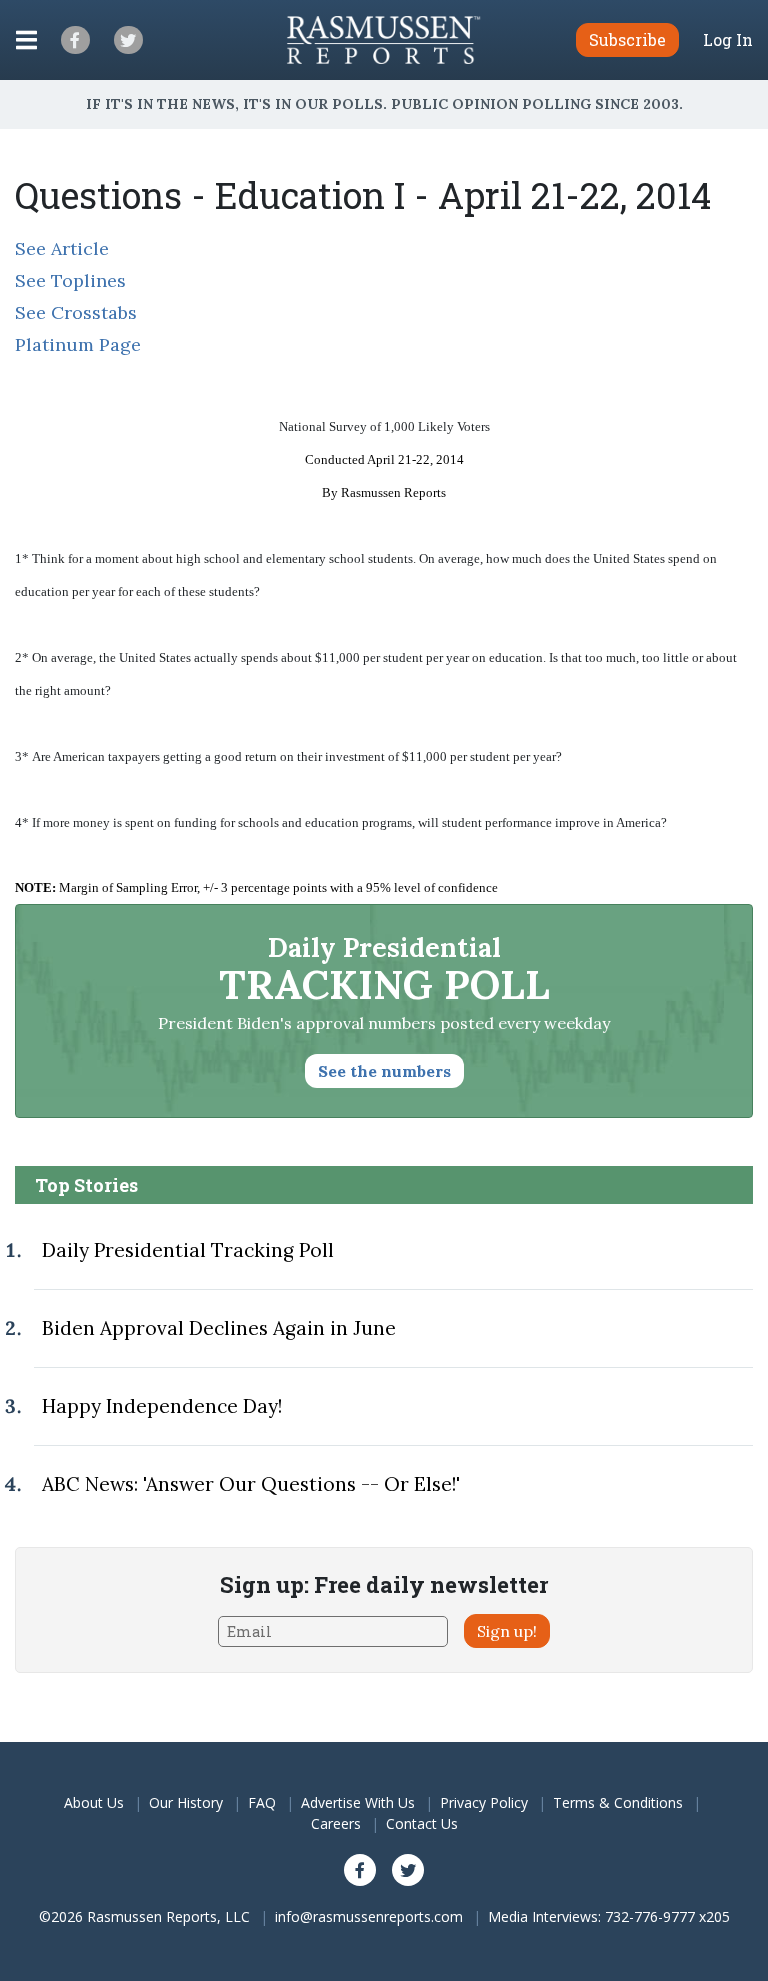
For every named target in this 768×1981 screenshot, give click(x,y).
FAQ (262, 1802)
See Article (62, 248)
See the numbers (384, 1071)
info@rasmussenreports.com (369, 1916)
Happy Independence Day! (162, 1406)
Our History (186, 1802)
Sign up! (507, 1631)
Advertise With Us (358, 1802)
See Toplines (70, 280)
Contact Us (422, 1823)
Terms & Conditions (618, 1802)
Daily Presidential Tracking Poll (188, 1250)
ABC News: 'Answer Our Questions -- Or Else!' (251, 1484)
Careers (336, 1823)
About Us (94, 1802)
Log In (728, 40)
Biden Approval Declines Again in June (219, 1328)
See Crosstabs (76, 312)
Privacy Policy (484, 1802)
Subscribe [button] (627, 39)
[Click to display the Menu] (26, 40)
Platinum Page (78, 344)
